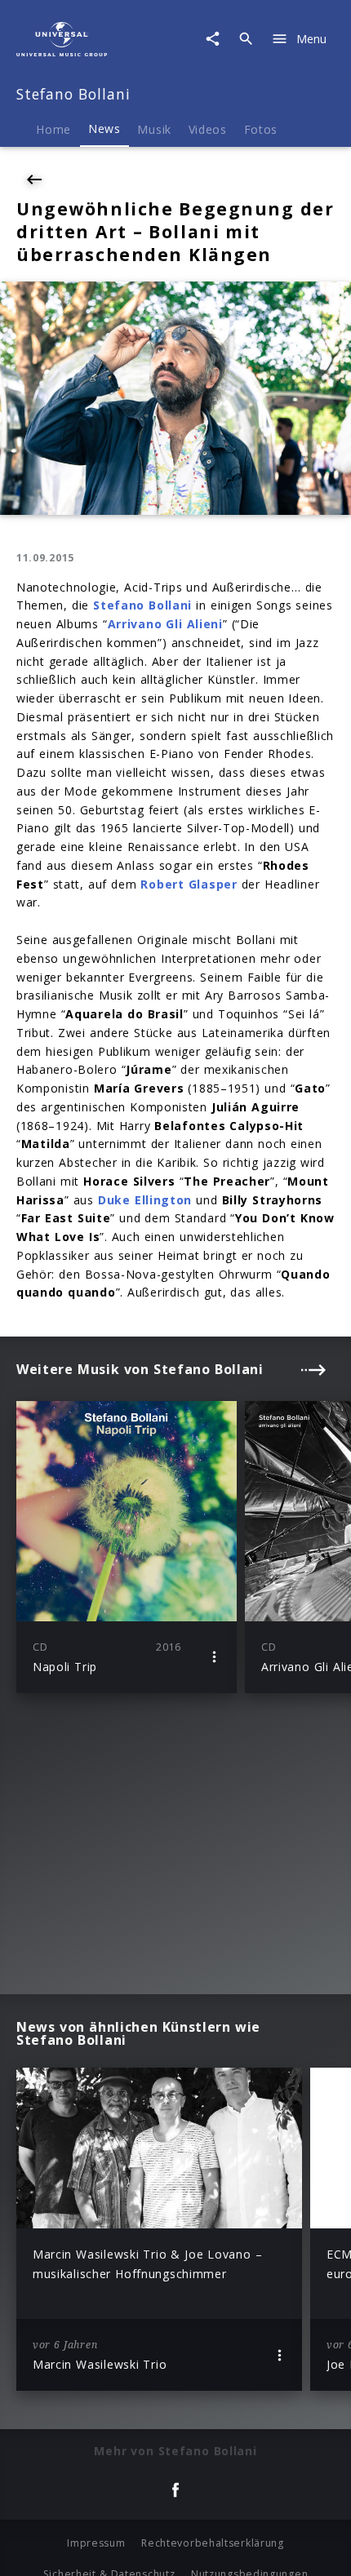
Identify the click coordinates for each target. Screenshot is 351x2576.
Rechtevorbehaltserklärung (213, 2543)
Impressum (96, 2543)
